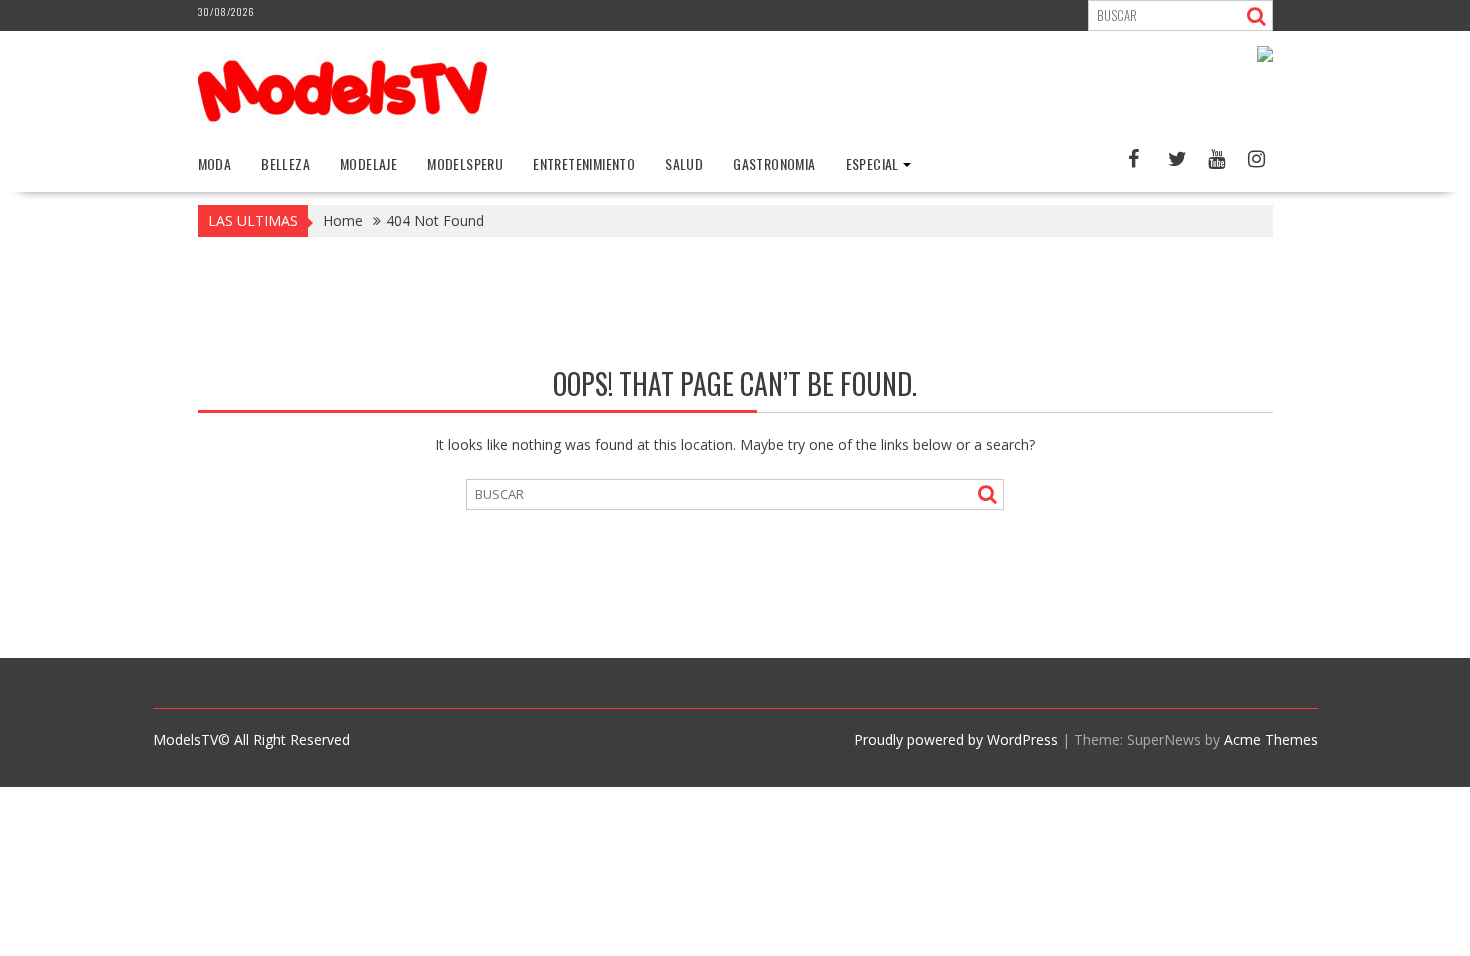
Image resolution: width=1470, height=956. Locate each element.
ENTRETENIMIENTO (584, 163)
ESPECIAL (872, 163)
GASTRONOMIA (774, 163)
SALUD (684, 163)
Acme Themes (1271, 739)
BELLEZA (285, 163)
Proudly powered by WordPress (956, 739)
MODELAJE (368, 163)
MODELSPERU (465, 163)
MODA (215, 163)
